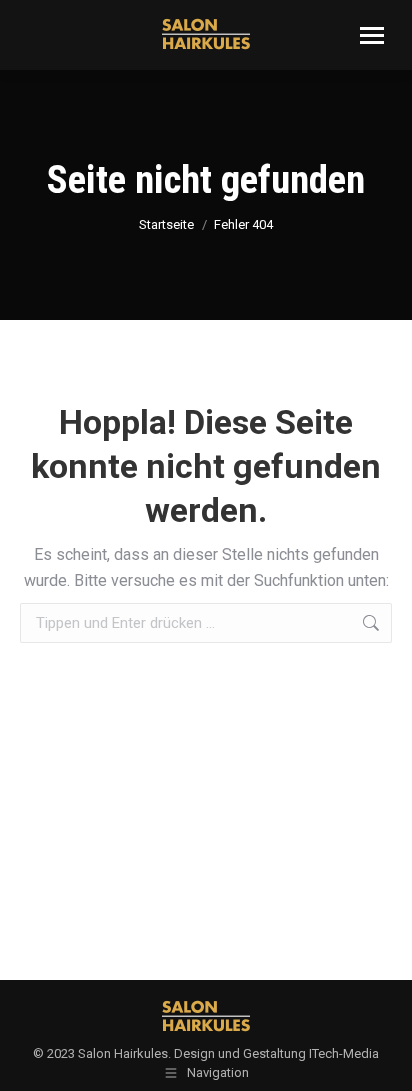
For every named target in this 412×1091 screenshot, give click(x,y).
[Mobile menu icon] (372, 35)
